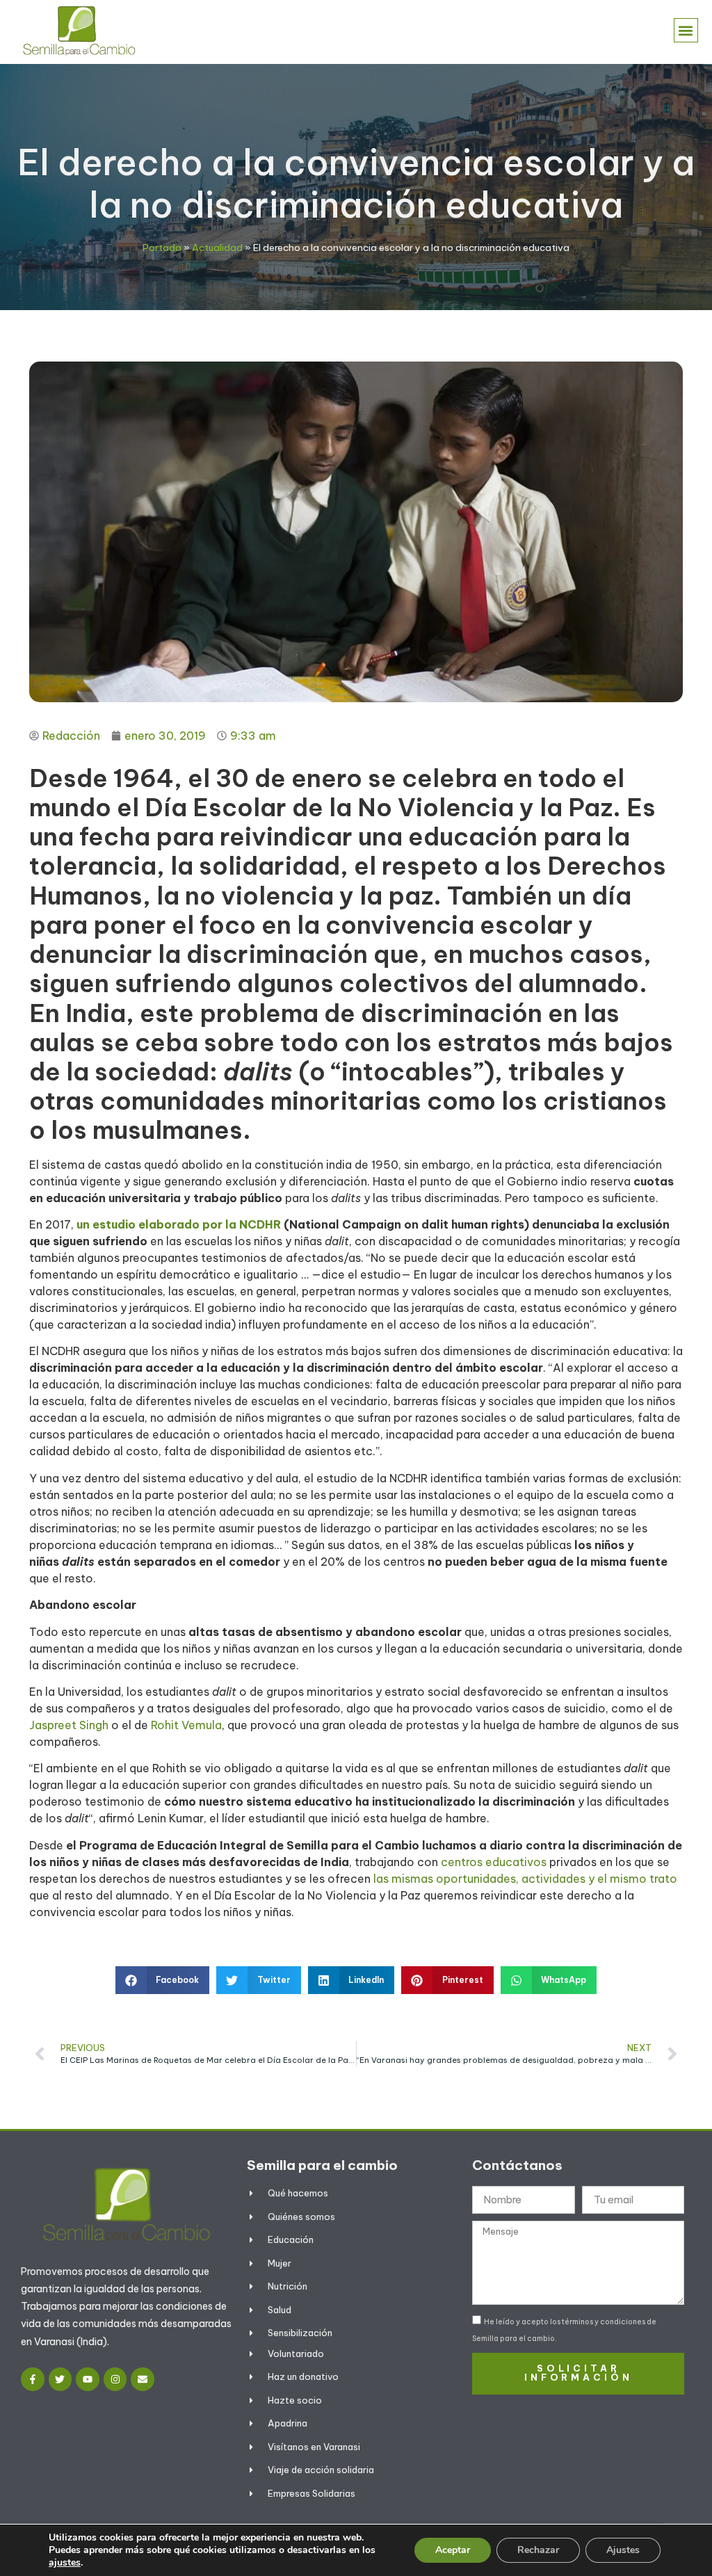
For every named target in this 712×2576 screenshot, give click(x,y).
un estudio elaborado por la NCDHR (179, 1224)
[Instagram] (115, 2379)
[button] (686, 30)
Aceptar (453, 2550)
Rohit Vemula (186, 1725)
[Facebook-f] (33, 2379)
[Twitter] (60, 2379)
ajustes (65, 2563)
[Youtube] (88, 2379)
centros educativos (494, 1862)
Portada (162, 248)
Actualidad (217, 248)
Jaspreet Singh (70, 1725)
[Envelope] (143, 2379)
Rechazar (538, 2550)
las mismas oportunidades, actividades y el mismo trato (525, 1879)
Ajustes (623, 2550)
